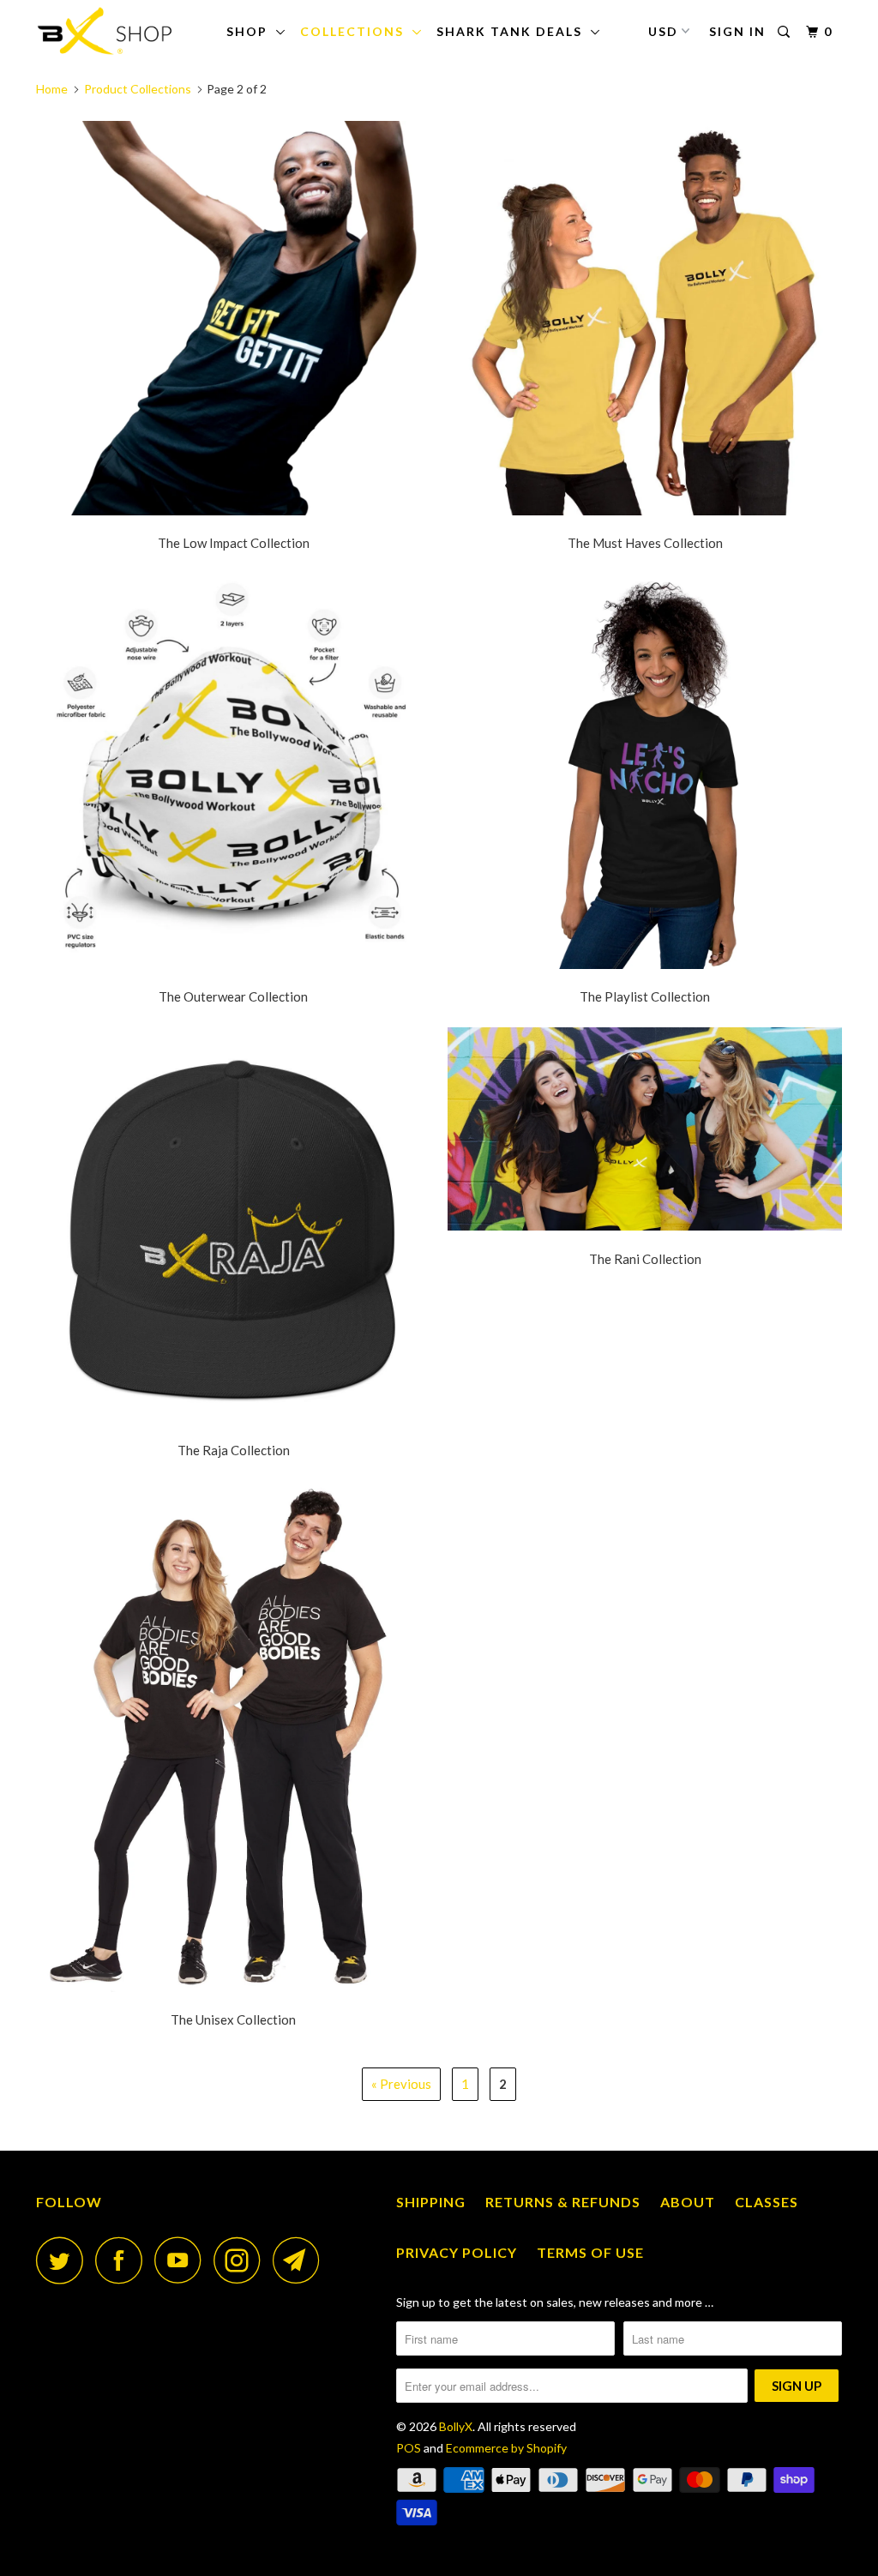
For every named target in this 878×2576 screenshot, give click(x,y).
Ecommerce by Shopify (506, 2448)
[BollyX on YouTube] (183, 2260)
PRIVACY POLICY (457, 2252)
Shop (251, 31)
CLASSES (767, 2202)
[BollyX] (105, 31)
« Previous (401, 2084)
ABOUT (688, 2202)
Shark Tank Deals (514, 31)
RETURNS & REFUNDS (563, 2202)
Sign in (737, 31)
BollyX (456, 2426)
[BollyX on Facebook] (123, 2260)
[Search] (786, 32)
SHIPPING (431, 2202)
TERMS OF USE (590, 2252)
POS (409, 2448)
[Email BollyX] (301, 2260)
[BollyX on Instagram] (242, 2260)
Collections (356, 31)
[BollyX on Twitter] (64, 2260)
